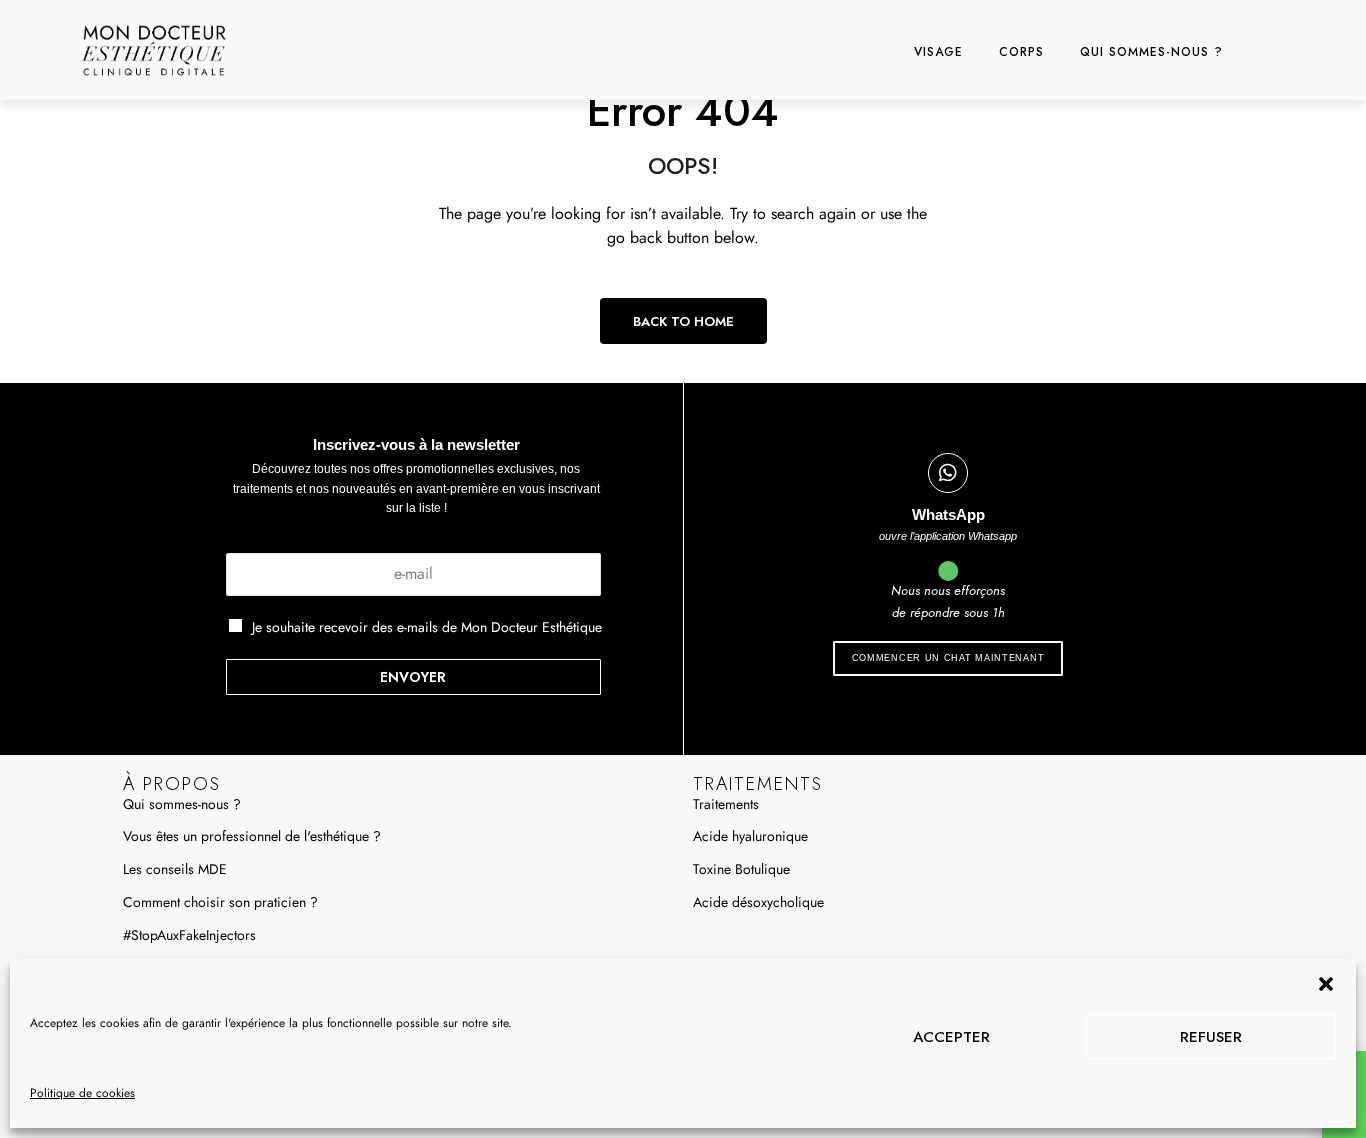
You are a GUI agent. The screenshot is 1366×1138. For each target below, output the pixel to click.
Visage (938, 52)
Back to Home (683, 321)
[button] (1326, 984)
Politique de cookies (82, 1093)
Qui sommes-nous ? (1151, 52)
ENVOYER (413, 677)
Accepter (951, 1037)
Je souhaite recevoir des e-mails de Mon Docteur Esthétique (427, 627)
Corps (1021, 52)
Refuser (1211, 1037)
